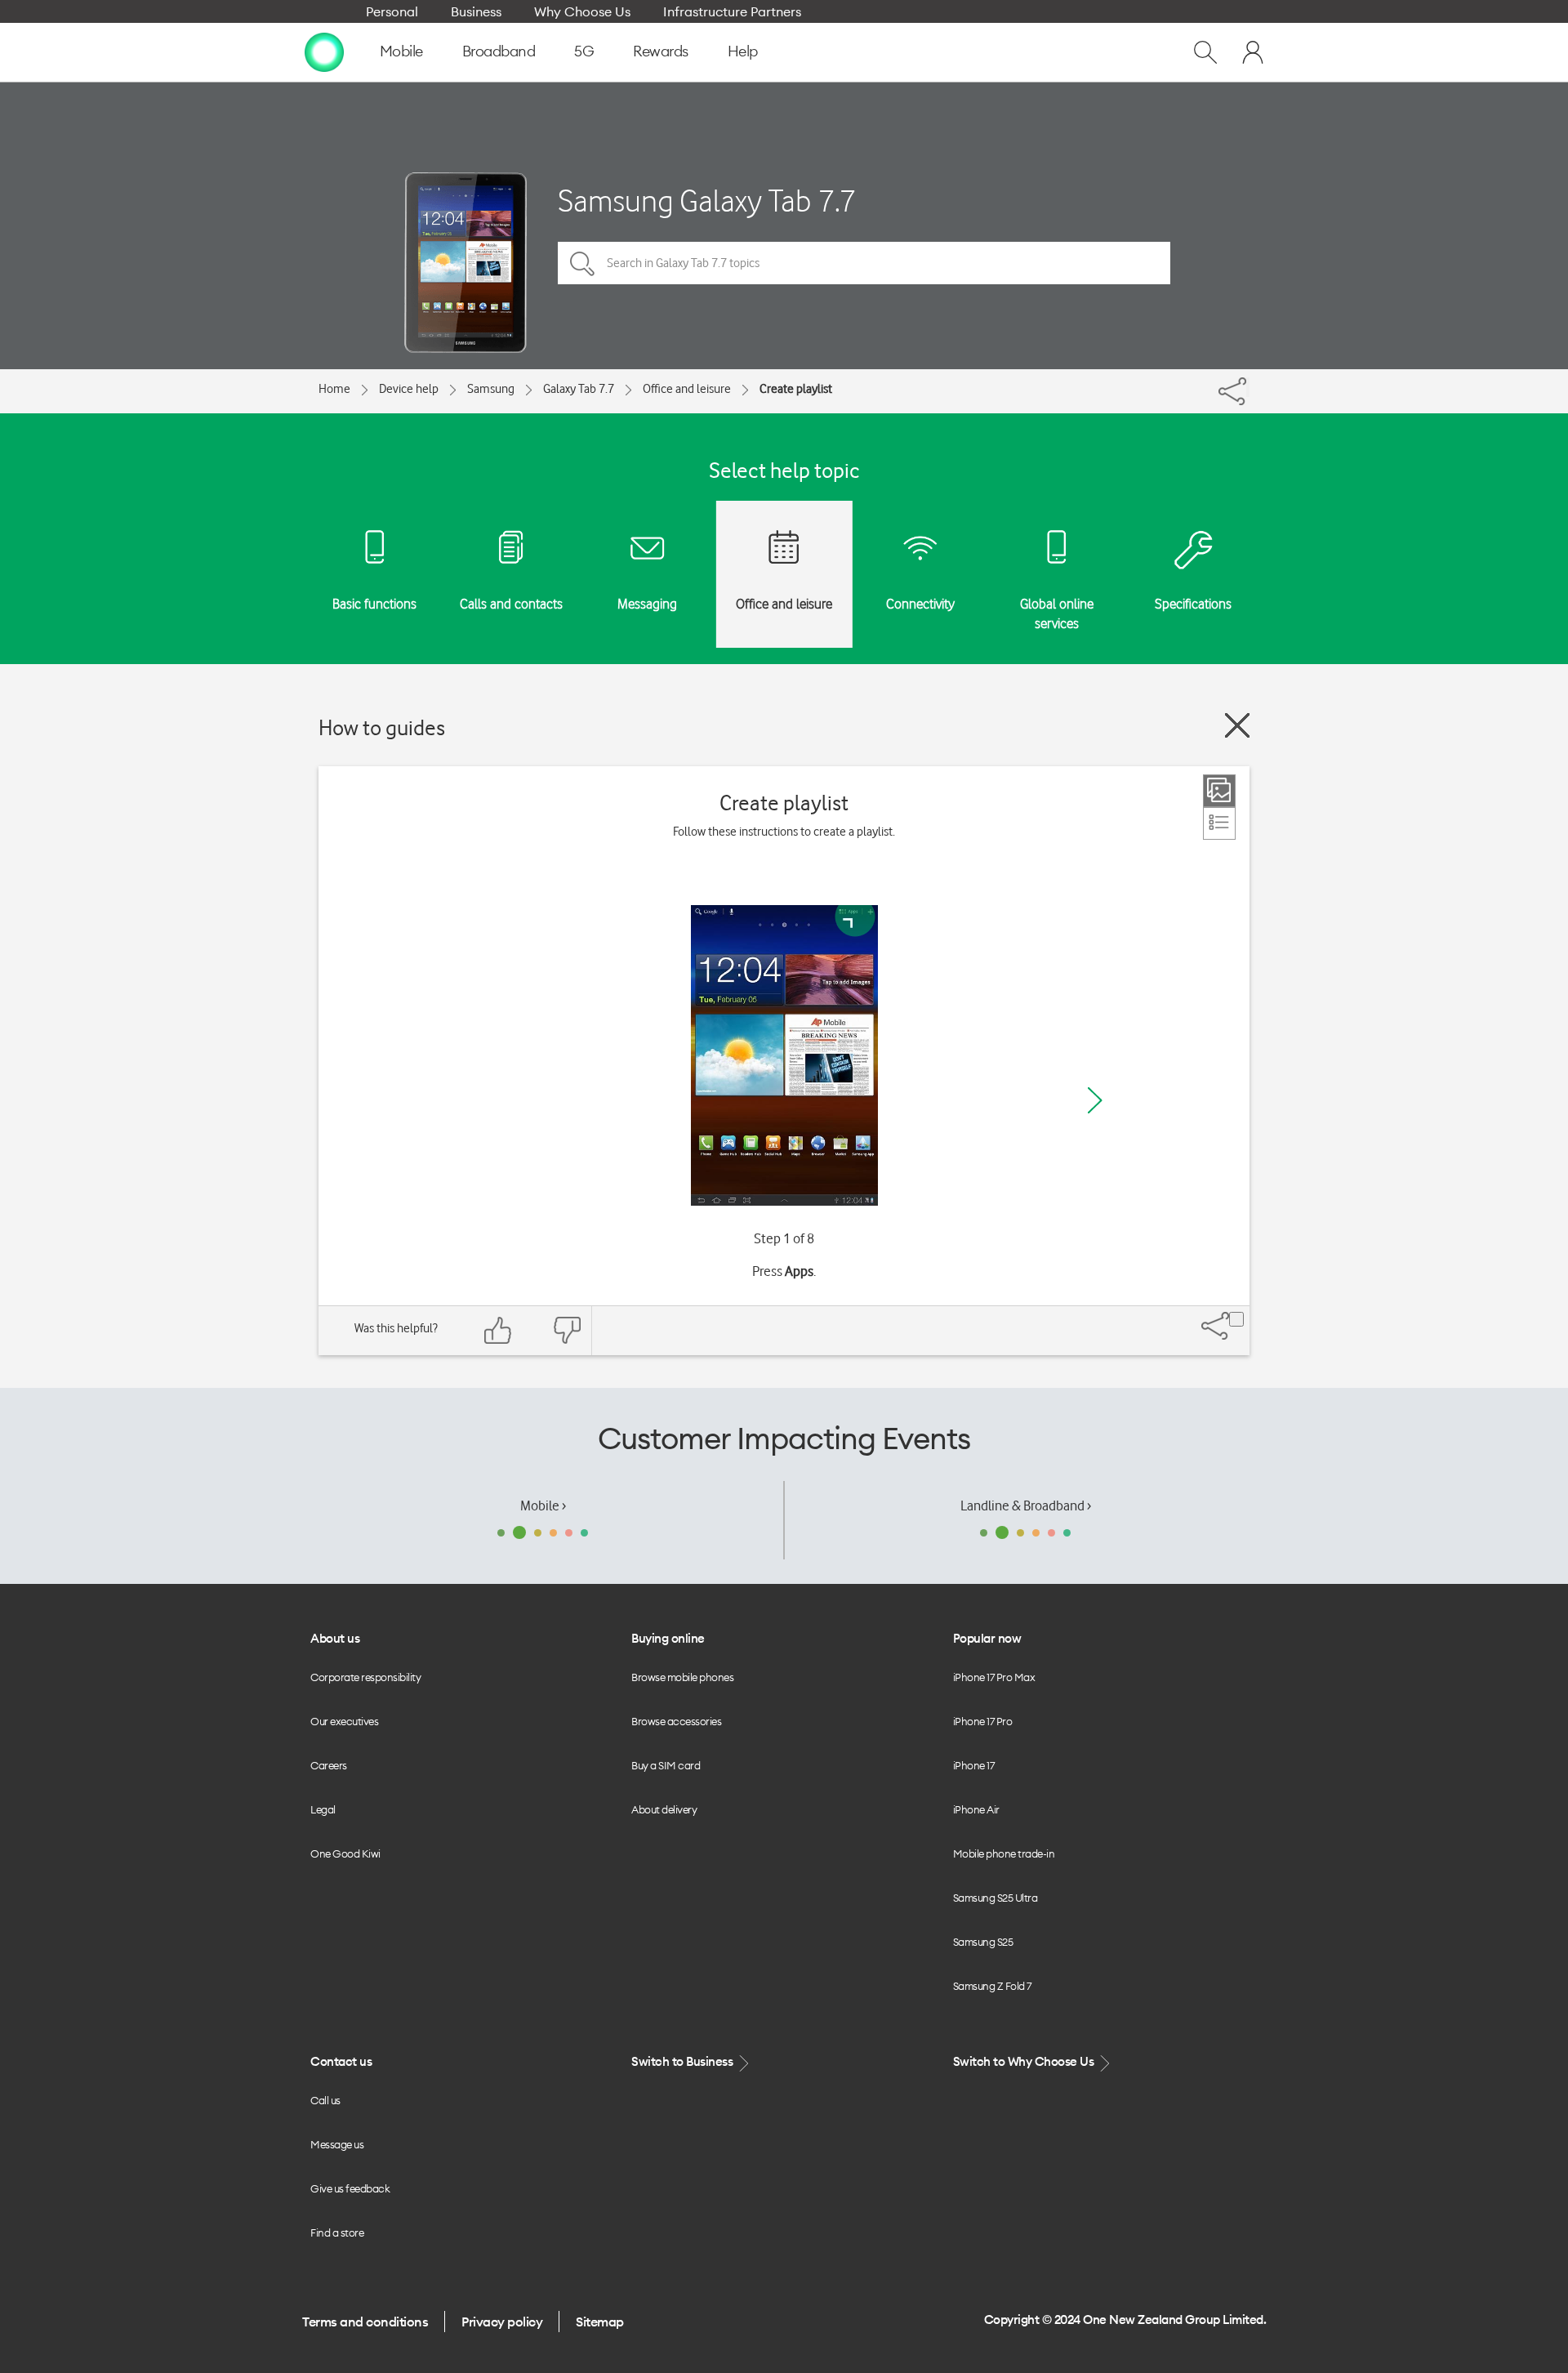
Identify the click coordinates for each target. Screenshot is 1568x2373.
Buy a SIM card (666, 1765)
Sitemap (600, 2322)
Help (743, 51)
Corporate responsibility (365, 1677)
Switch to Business (684, 2061)
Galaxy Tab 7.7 (579, 389)
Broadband (499, 51)
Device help (409, 389)
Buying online (668, 1638)
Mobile (401, 51)
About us (335, 1638)
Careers (329, 1765)
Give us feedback (350, 2188)
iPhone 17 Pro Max (994, 1677)
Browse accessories (676, 1721)
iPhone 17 (974, 1765)
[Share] (1248, 387)
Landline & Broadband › (1026, 1505)
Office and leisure (687, 389)
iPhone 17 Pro (983, 1721)
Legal (323, 1809)
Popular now (987, 1638)
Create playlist (796, 389)
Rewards (661, 51)
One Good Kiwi (345, 1853)
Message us (337, 2144)
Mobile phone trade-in (1004, 1853)
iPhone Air (976, 1809)
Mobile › (543, 1505)
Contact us (341, 2061)
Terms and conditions (365, 2322)
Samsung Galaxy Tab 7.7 (707, 201)
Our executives (344, 1721)
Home (334, 389)
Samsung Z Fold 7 (992, 1986)
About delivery (664, 1809)
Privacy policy (502, 2322)
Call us (325, 2100)
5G (584, 51)
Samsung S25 (983, 1942)
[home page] (324, 51)
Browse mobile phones (682, 1677)
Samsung (491, 389)
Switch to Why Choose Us (1025, 2061)
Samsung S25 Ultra (996, 1898)
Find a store (337, 2232)
